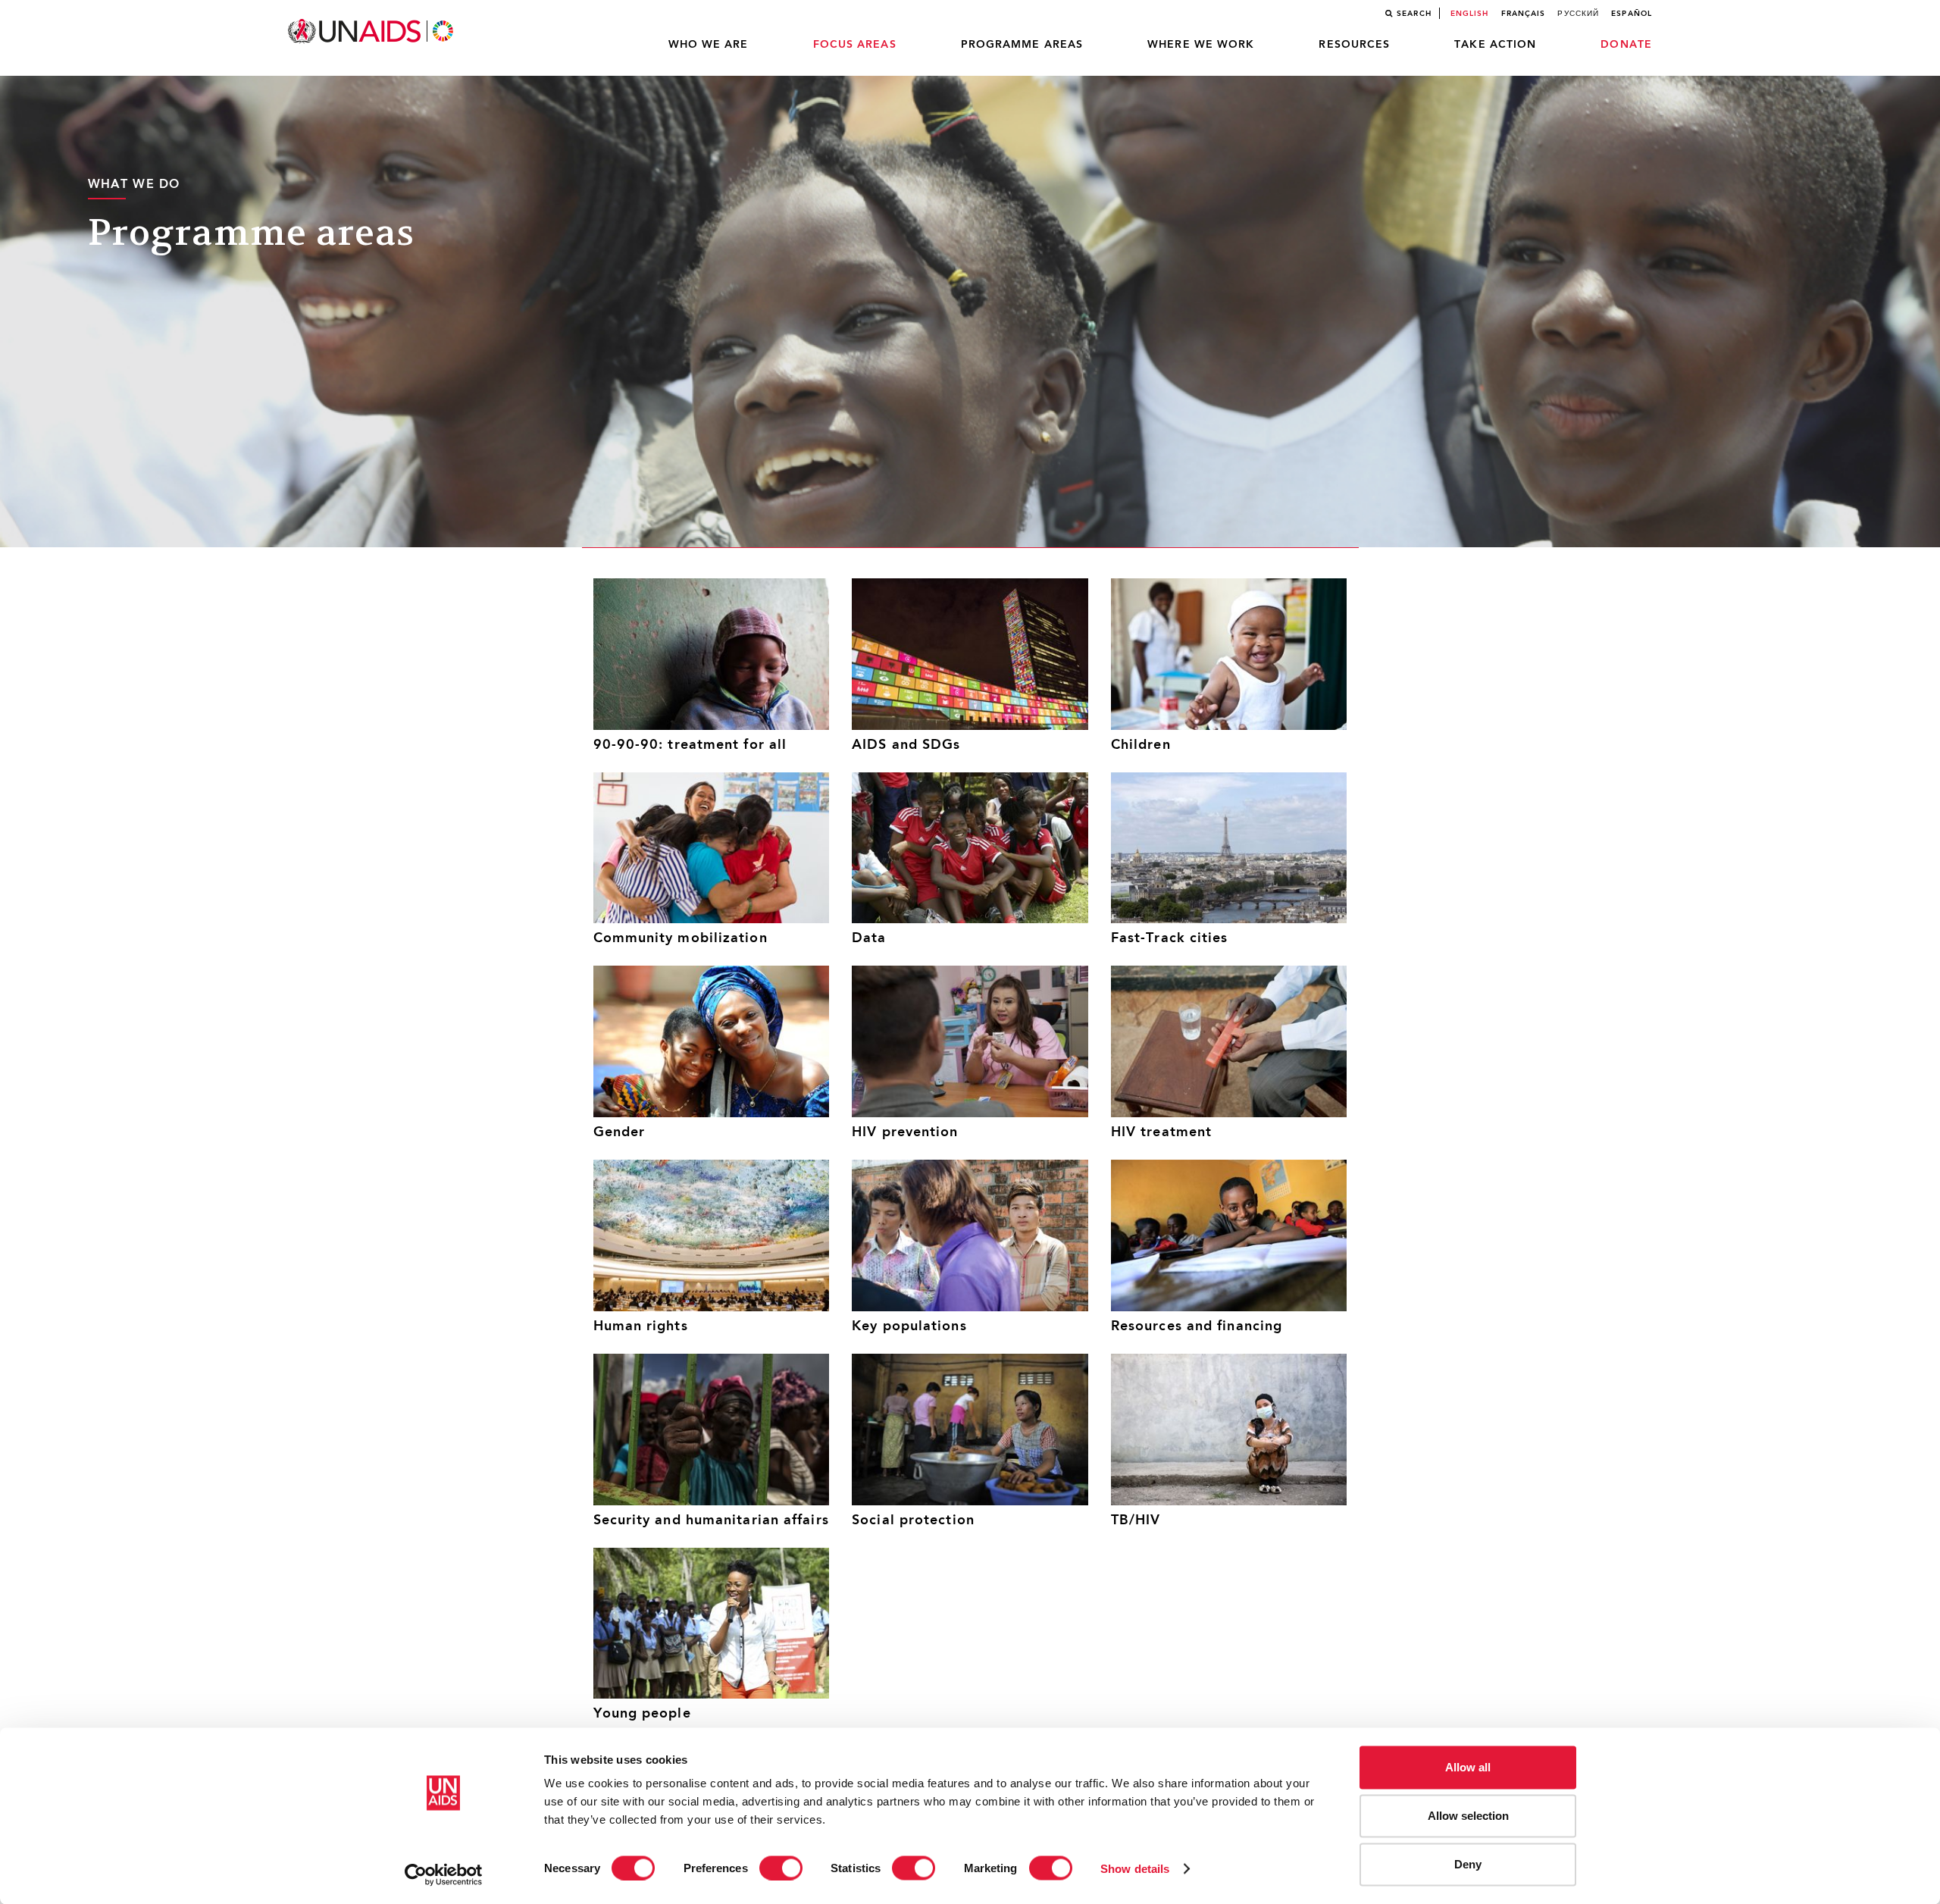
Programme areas (1022, 45)
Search (1414, 14)
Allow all (1468, 1767)
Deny (1468, 1864)
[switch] (781, 1868)
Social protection (913, 1521)
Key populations (909, 1327)
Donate (1626, 45)
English (1470, 14)
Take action (1495, 45)
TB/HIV (1136, 1521)
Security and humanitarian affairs (711, 1521)
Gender (620, 1133)
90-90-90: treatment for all (690, 745)
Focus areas (855, 45)
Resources (1354, 45)
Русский (1578, 14)
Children (1141, 745)
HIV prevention (905, 1133)
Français (1524, 14)
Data (869, 939)
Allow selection (1468, 1816)
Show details (1135, 1868)
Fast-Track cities (1170, 939)
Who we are (709, 45)
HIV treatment (1161, 1133)
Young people (642, 1714)
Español (1632, 14)
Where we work (1201, 45)
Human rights (641, 1327)
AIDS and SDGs (906, 745)
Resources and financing (1197, 1327)
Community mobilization (681, 939)
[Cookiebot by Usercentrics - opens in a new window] (444, 1874)
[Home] (372, 31)
